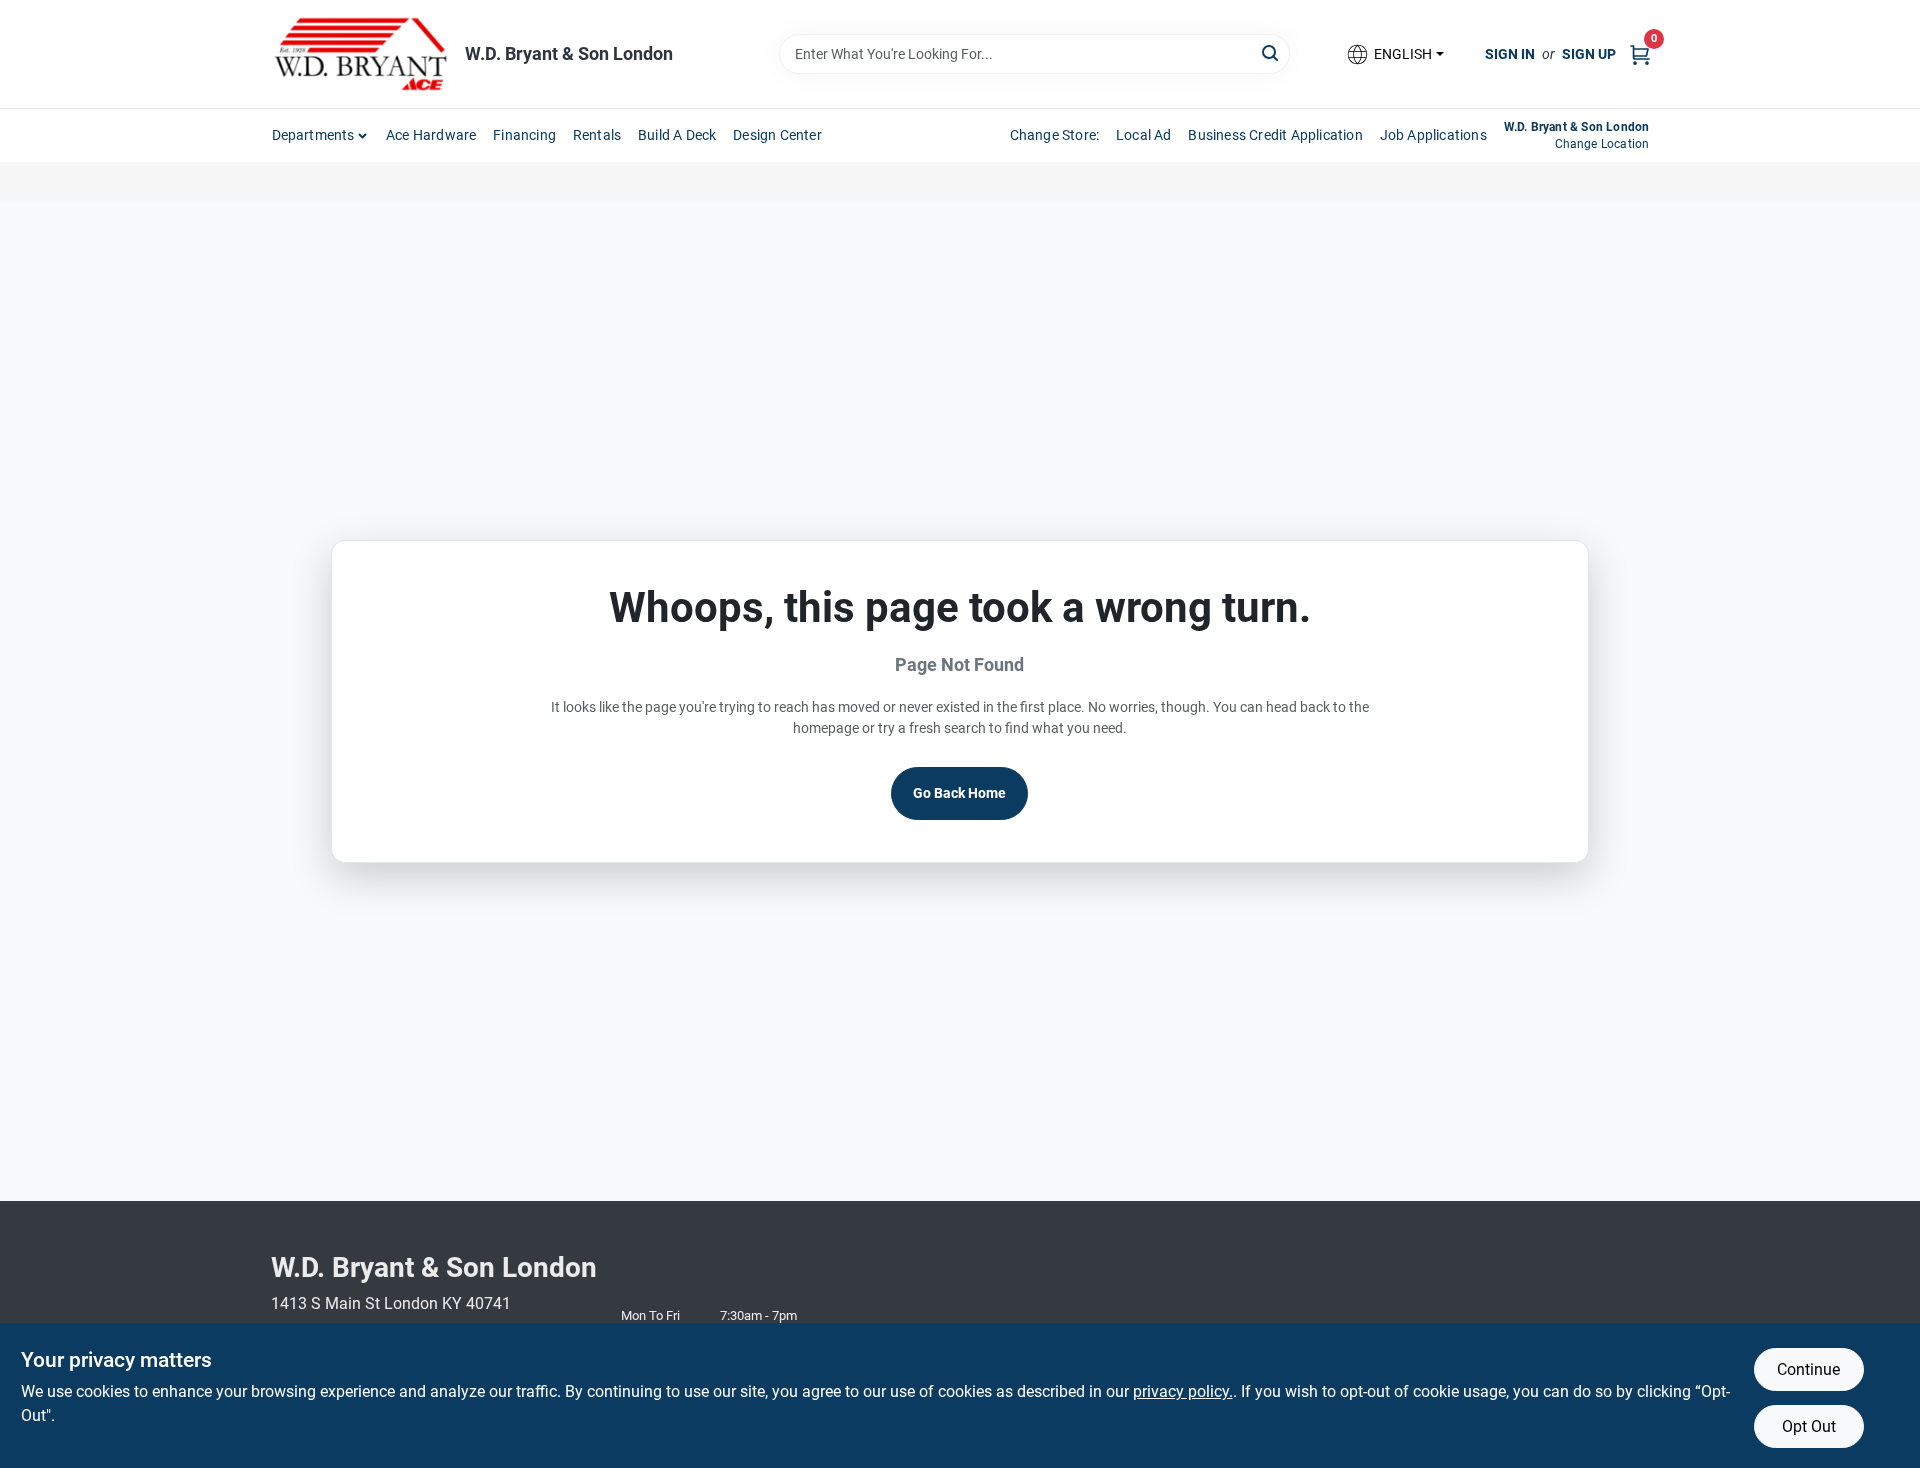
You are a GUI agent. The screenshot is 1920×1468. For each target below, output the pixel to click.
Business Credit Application (1275, 135)
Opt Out (1809, 1426)
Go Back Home (959, 793)
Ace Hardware (431, 135)
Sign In (1510, 54)
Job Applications (1433, 135)
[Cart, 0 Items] (1640, 53)
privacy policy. (1183, 1391)
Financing (524, 135)
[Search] (1271, 52)
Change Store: (1055, 135)
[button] (1394, 54)
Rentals (597, 135)
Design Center (777, 135)
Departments (313, 135)
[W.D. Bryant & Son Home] (361, 54)
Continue (1808, 1369)
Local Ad (1144, 135)
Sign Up (1589, 54)
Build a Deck (677, 135)
